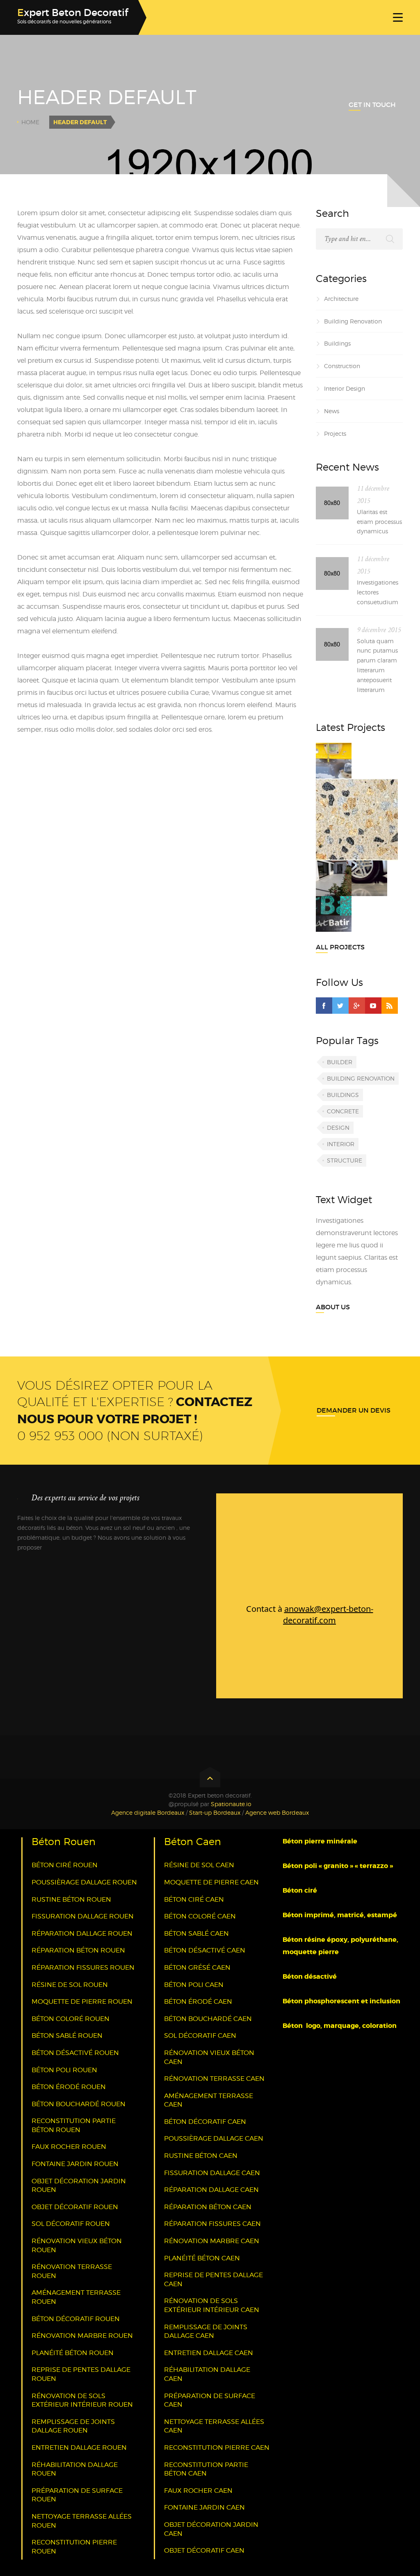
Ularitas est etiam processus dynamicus (379, 522)
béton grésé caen (197, 1967)
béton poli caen (194, 1985)
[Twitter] (340, 1006)
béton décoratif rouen (76, 2319)
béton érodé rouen (69, 2087)
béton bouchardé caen (208, 2019)
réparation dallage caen (211, 2190)
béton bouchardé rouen (79, 2104)
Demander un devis (354, 1410)
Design (338, 1128)
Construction (342, 366)
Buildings (337, 343)
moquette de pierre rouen (82, 2001)
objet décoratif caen (204, 2550)
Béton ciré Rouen (65, 1865)
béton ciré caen (194, 1899)
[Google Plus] (357, 1006)
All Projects (340, 947)
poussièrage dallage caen (214, 2138)
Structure (345, 1160)
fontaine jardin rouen (75, 2164)
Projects (335, 434)
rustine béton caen (201, 2156)
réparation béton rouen (78, 1950)
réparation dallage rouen (82, 1933)
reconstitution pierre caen (217, 2447)
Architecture (341, 299)
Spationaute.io (231, 1804)
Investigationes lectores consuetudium (378, 592)
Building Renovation (353, 321)
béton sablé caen (196, 1933)
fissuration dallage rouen (83, 1916)
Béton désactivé (310, 1976)
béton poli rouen (64, 2070)
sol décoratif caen (200, 2036)
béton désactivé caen (205, 1950)
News (332, 411)
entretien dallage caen (209, 2353)
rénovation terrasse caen (214, 2079)
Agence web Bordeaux (277, 1813)
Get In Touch (372, 105)
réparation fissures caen (212, 2224)
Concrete (343, 1111)
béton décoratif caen (205, 2122)
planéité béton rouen (73, 2353)
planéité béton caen (202, 2258)
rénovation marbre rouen (82, 2336)
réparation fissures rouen (83, 1967)
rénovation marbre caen (212, 2241)
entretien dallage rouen (79, 2447)
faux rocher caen (198, 2491)
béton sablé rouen (67, 2036)
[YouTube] (373, 1006)
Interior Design (345, 388)
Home (30, 122)
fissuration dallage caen (212, 2173)
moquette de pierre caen (211, 1882)
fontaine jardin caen (204, 2507)
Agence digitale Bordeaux (148, 1813)
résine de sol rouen (70, 1985)
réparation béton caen (208, 2207)
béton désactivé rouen (75, 2053)
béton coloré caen (200, 1916)
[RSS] (390, 1006)
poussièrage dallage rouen (84, 1882)
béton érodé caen (198, 2001)
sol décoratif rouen (71, 2224)
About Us (333, 1307)
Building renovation (361, 1078)
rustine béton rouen (71, 1899)
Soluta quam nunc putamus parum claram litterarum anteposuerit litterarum (377, 665)
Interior (341, 1144)
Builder (340, 1062)
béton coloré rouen (71, 2019)
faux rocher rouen (69, 2147)
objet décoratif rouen (75, 2207)
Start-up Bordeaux (215, 1813)
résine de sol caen (199, 1865)
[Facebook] (324, 1006)
